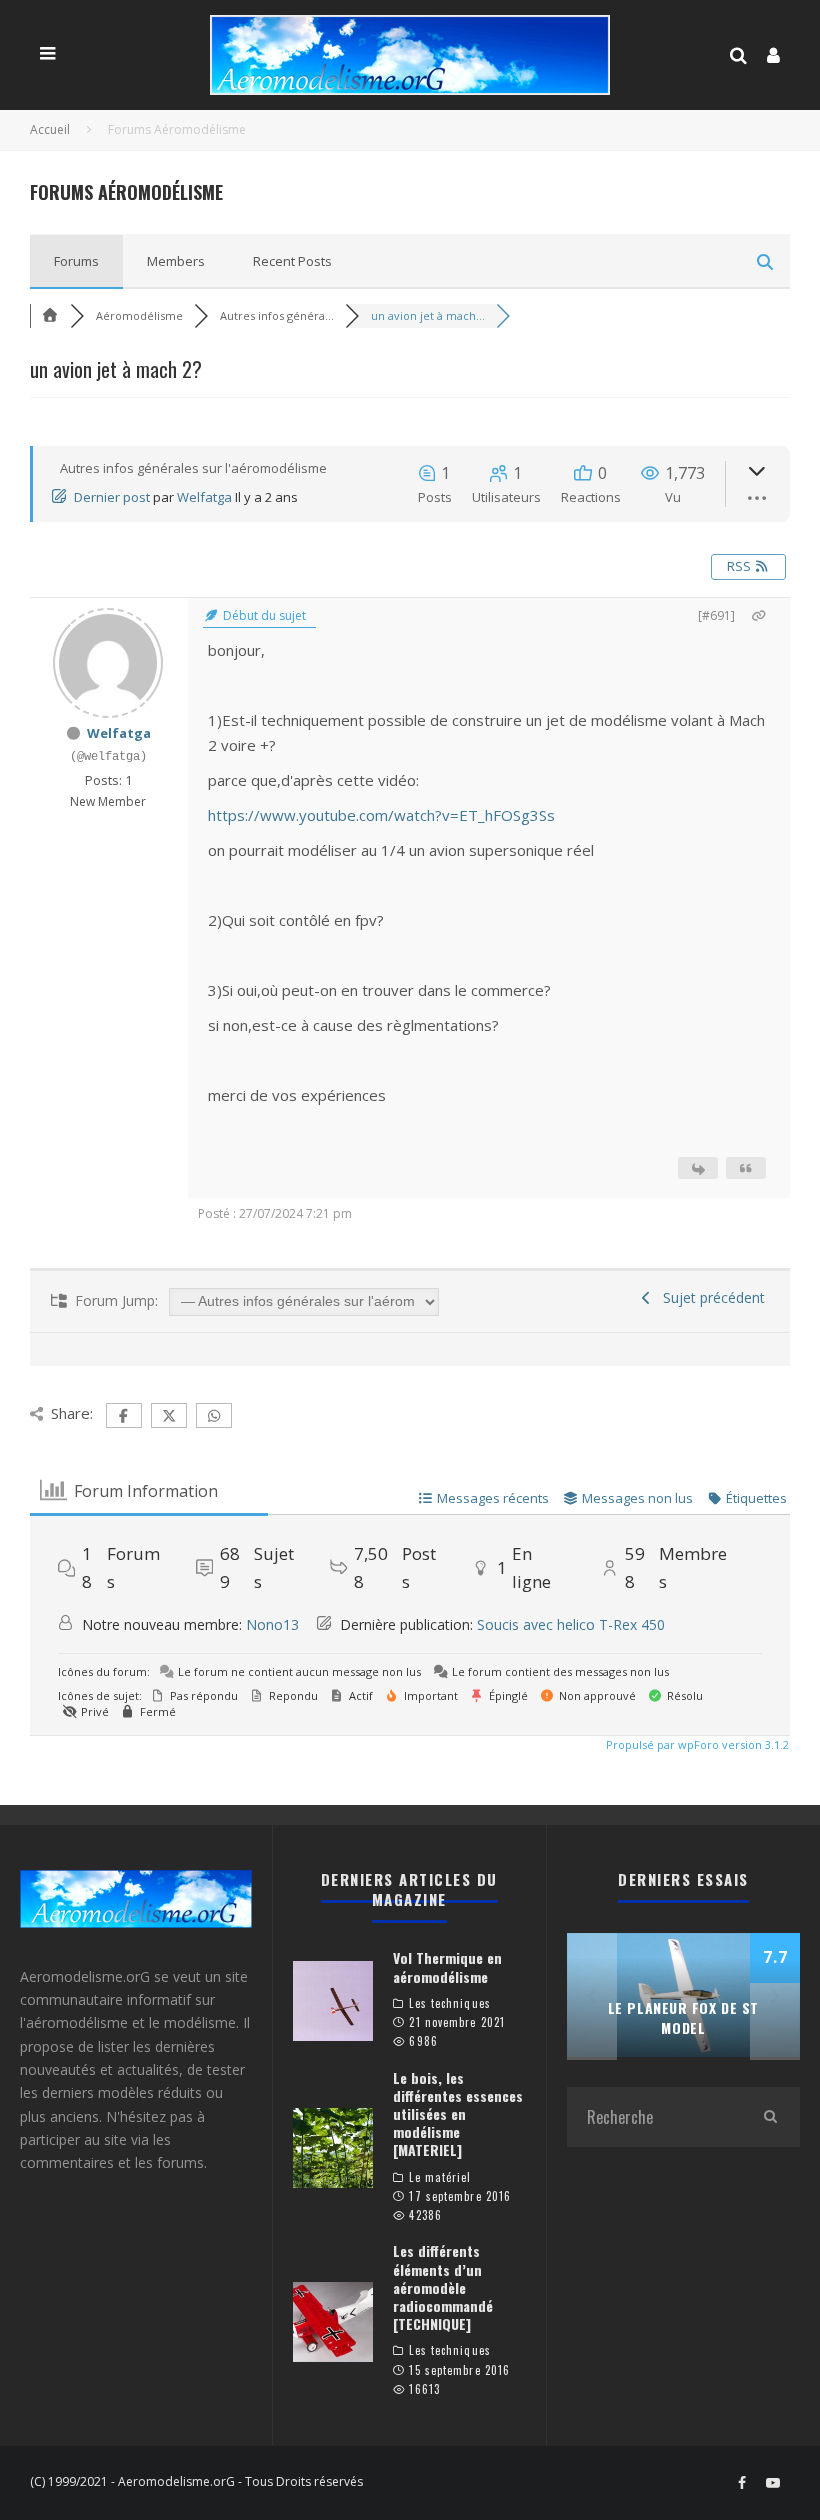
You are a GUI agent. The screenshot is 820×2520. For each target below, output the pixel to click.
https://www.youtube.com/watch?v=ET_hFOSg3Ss (381, 815)
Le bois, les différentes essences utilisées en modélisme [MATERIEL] (458, 2114)
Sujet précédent (710, 1297)
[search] (770, 2117)
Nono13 (272, 1624)
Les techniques (449, 2003)
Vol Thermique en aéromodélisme (447, 1966)
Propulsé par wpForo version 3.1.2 (696, 1744)
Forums (76, 261)
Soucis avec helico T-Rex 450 (571, 1624)
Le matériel (440, 2177)
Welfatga (204, 497)
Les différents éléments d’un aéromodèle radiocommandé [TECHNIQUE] (443, 2287)
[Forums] (50, 315)
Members (176, 261)
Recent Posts (292, 261)
